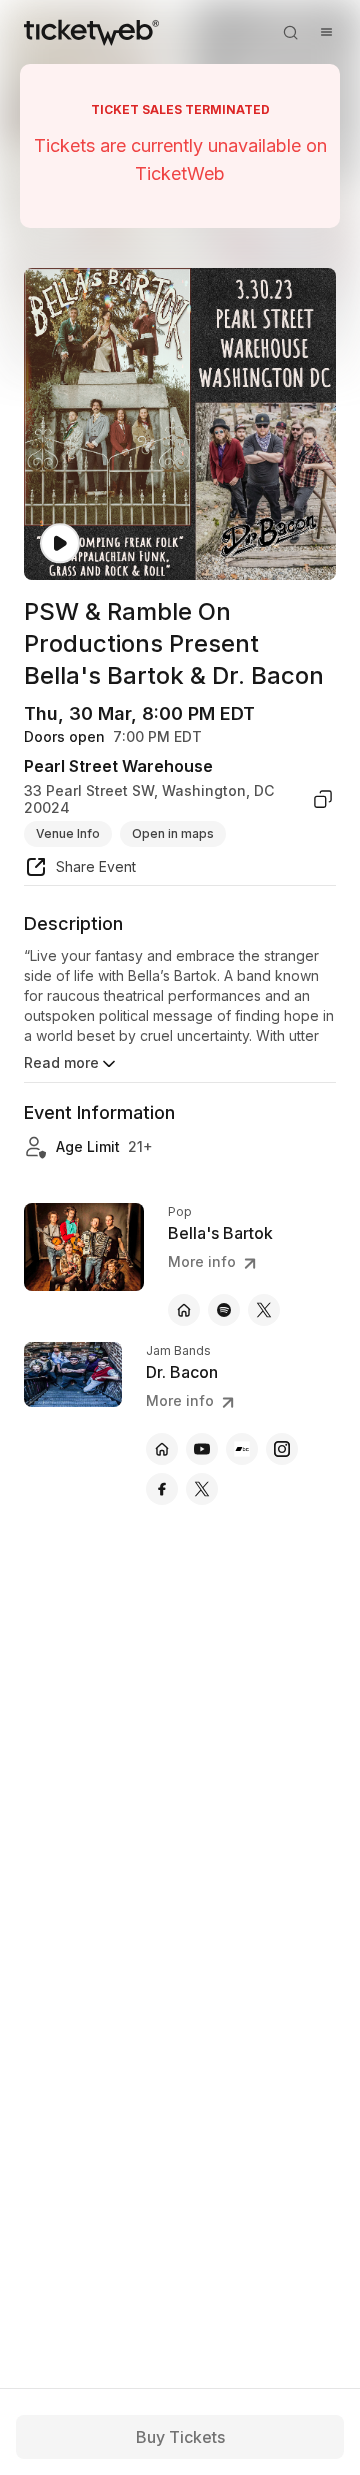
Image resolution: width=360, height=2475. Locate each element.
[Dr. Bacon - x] (202, 1489)
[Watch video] (60, 543)
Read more (61, 1062)
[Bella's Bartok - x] (264, 1310)
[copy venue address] (323, 799)
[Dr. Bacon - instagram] (282, 1449)
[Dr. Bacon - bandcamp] (242, 1449)
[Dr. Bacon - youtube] (202, 1449)
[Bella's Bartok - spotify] (224, 1310)
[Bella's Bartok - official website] (184, 1310)
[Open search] (290, 32)
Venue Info (68, 833)
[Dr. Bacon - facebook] (162, 1489)
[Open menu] (326, 32)
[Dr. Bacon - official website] (162, 1449)
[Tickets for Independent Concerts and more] (91, 32)
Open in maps (173, 833)
